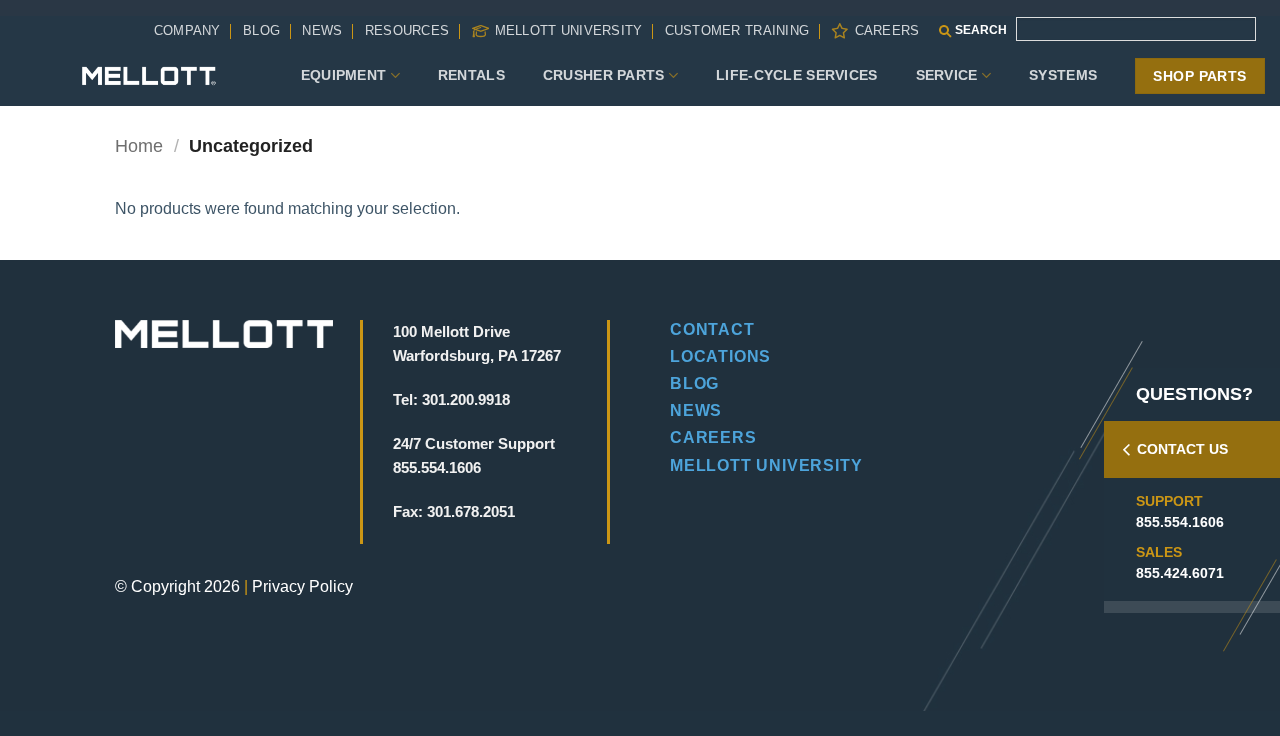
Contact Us (1182, 449)
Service (947, 75)
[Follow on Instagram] (165, 460)
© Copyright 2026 (177, 586)
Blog (261, 30)
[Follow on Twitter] (199, 460)
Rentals (471, 75)
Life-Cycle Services (796, 75)
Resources (407, 30)
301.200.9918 (466, 399)
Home (139, 145)
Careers (887, 30)
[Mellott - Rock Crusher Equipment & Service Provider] (149, 75)
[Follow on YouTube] (267, 460)
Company (187, 30)
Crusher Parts (604, 75)
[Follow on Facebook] (131, 460)
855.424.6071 (1180, 573)
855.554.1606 (1180, 522)
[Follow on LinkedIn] (233, 460)
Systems (1063, 75)
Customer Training (737, 30)
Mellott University (569, 30)
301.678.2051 (471, 511)
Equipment (344, 75)
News (322, 30)
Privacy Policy (302, 586)
